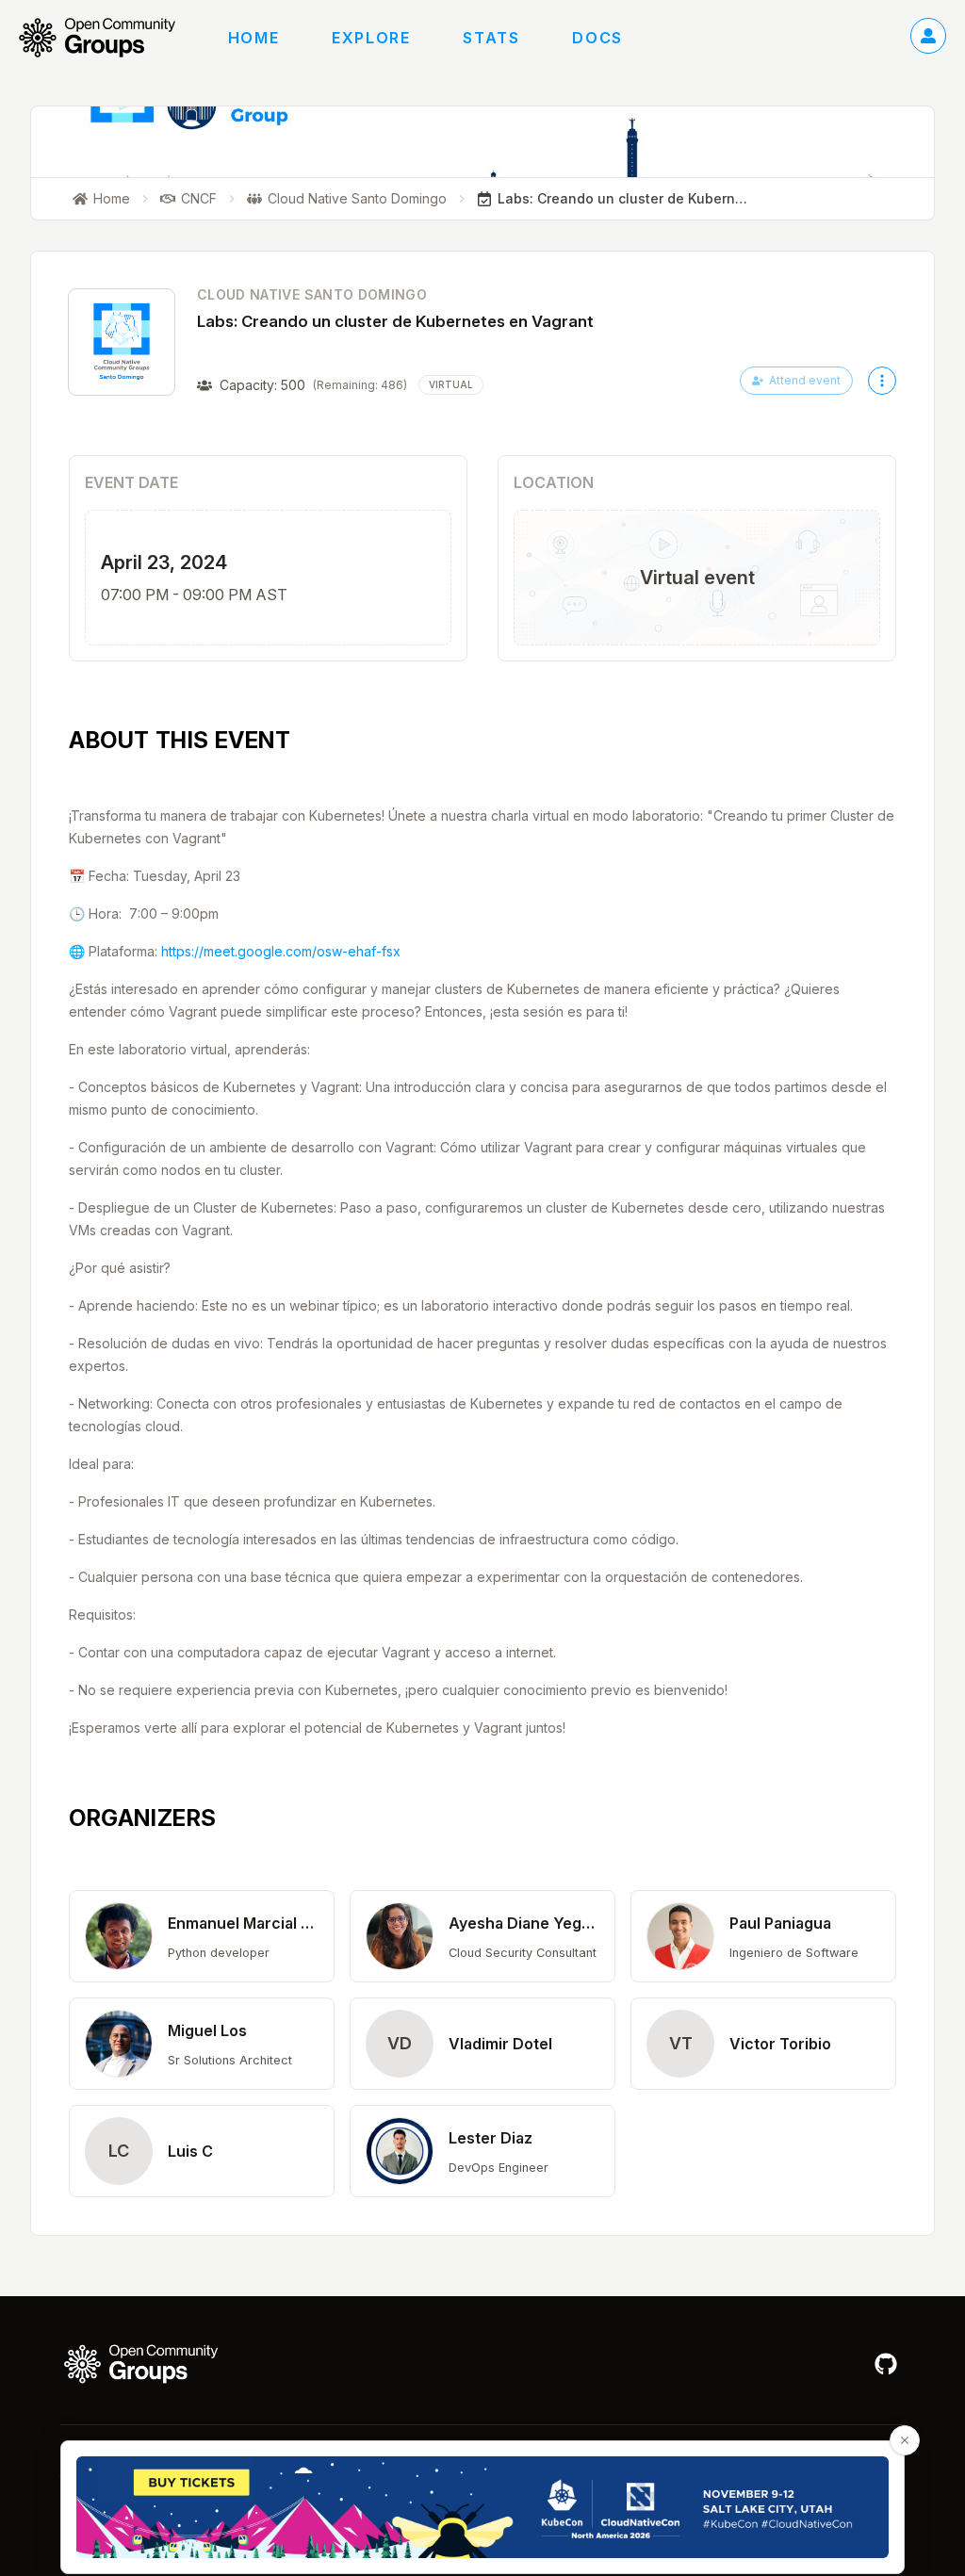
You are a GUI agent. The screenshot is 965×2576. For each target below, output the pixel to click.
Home (254, 38)
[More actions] (882, 381)
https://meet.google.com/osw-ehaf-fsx (281, 951)
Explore (371, 38)
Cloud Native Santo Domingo (312, 294)
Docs (597, 38)
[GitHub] (886, 2364)
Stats (491, 38)
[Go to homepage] (106, 38)
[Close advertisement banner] (905, 2440)
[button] (202, 1936)
